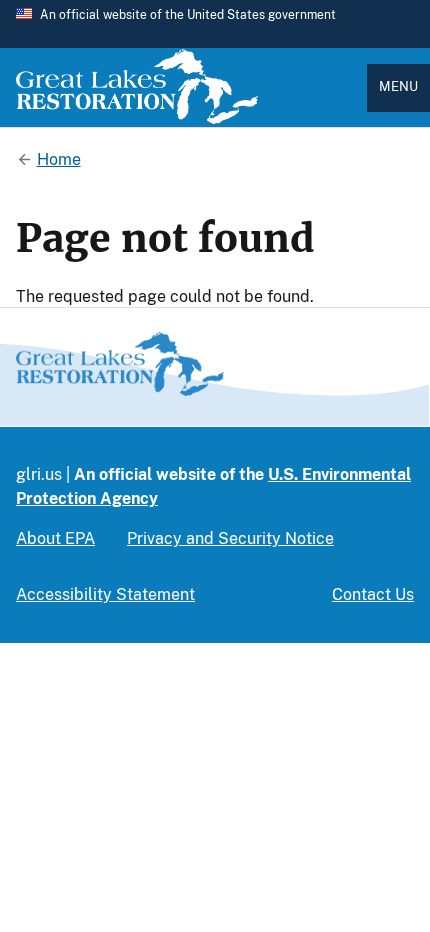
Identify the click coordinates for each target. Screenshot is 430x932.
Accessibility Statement (105, 594)
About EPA (55, 538)
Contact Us (373, 594)
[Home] (137, 119)
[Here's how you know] (215, 24)
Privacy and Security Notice (230, 538)
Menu (398, 86)
